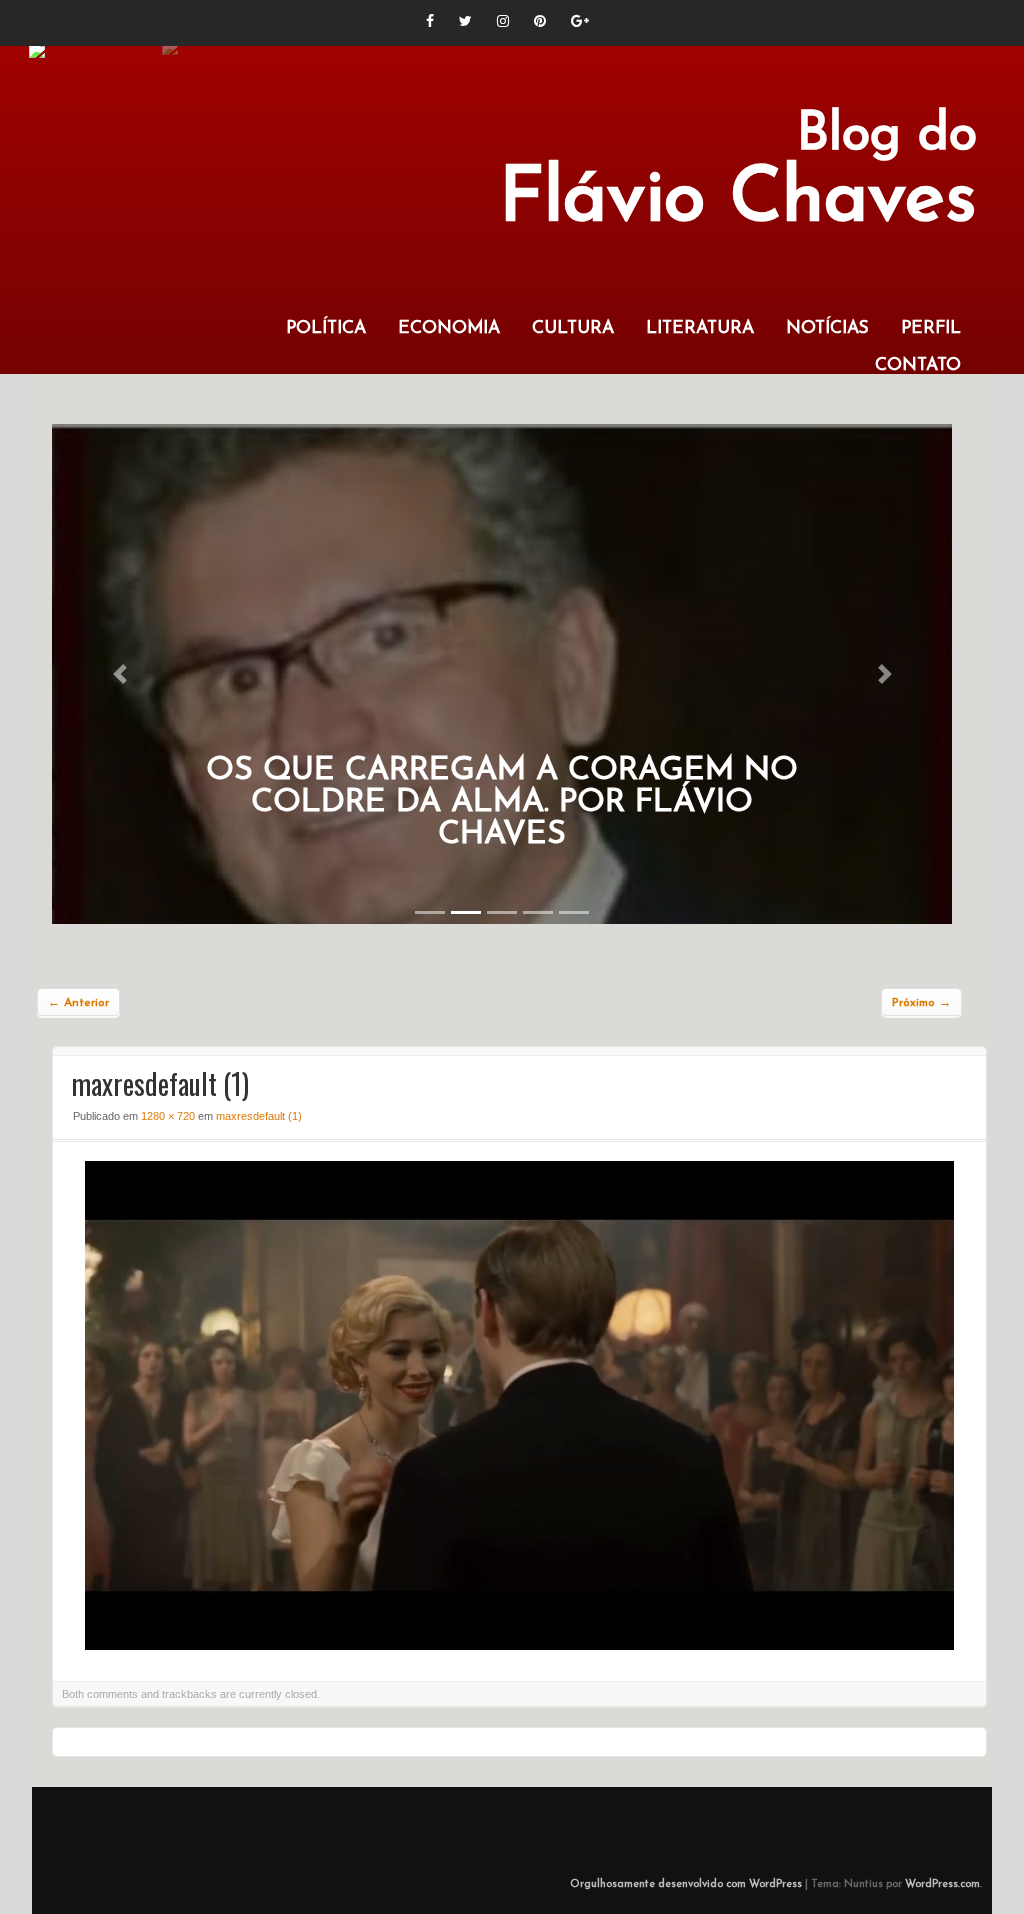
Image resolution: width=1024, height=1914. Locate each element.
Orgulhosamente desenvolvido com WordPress (686, 1884)
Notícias (827, 328)
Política (326, 328)
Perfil (931, 328)
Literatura (700, 328)
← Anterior (78, 1003)
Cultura (573, 328)
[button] (119, 674)
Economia (449, 328)
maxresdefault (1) (259, 1116)
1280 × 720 (168, 1116)
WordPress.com (942, 1884)
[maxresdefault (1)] (519, 1645)
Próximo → (921, 1003)
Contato (918, 365)
